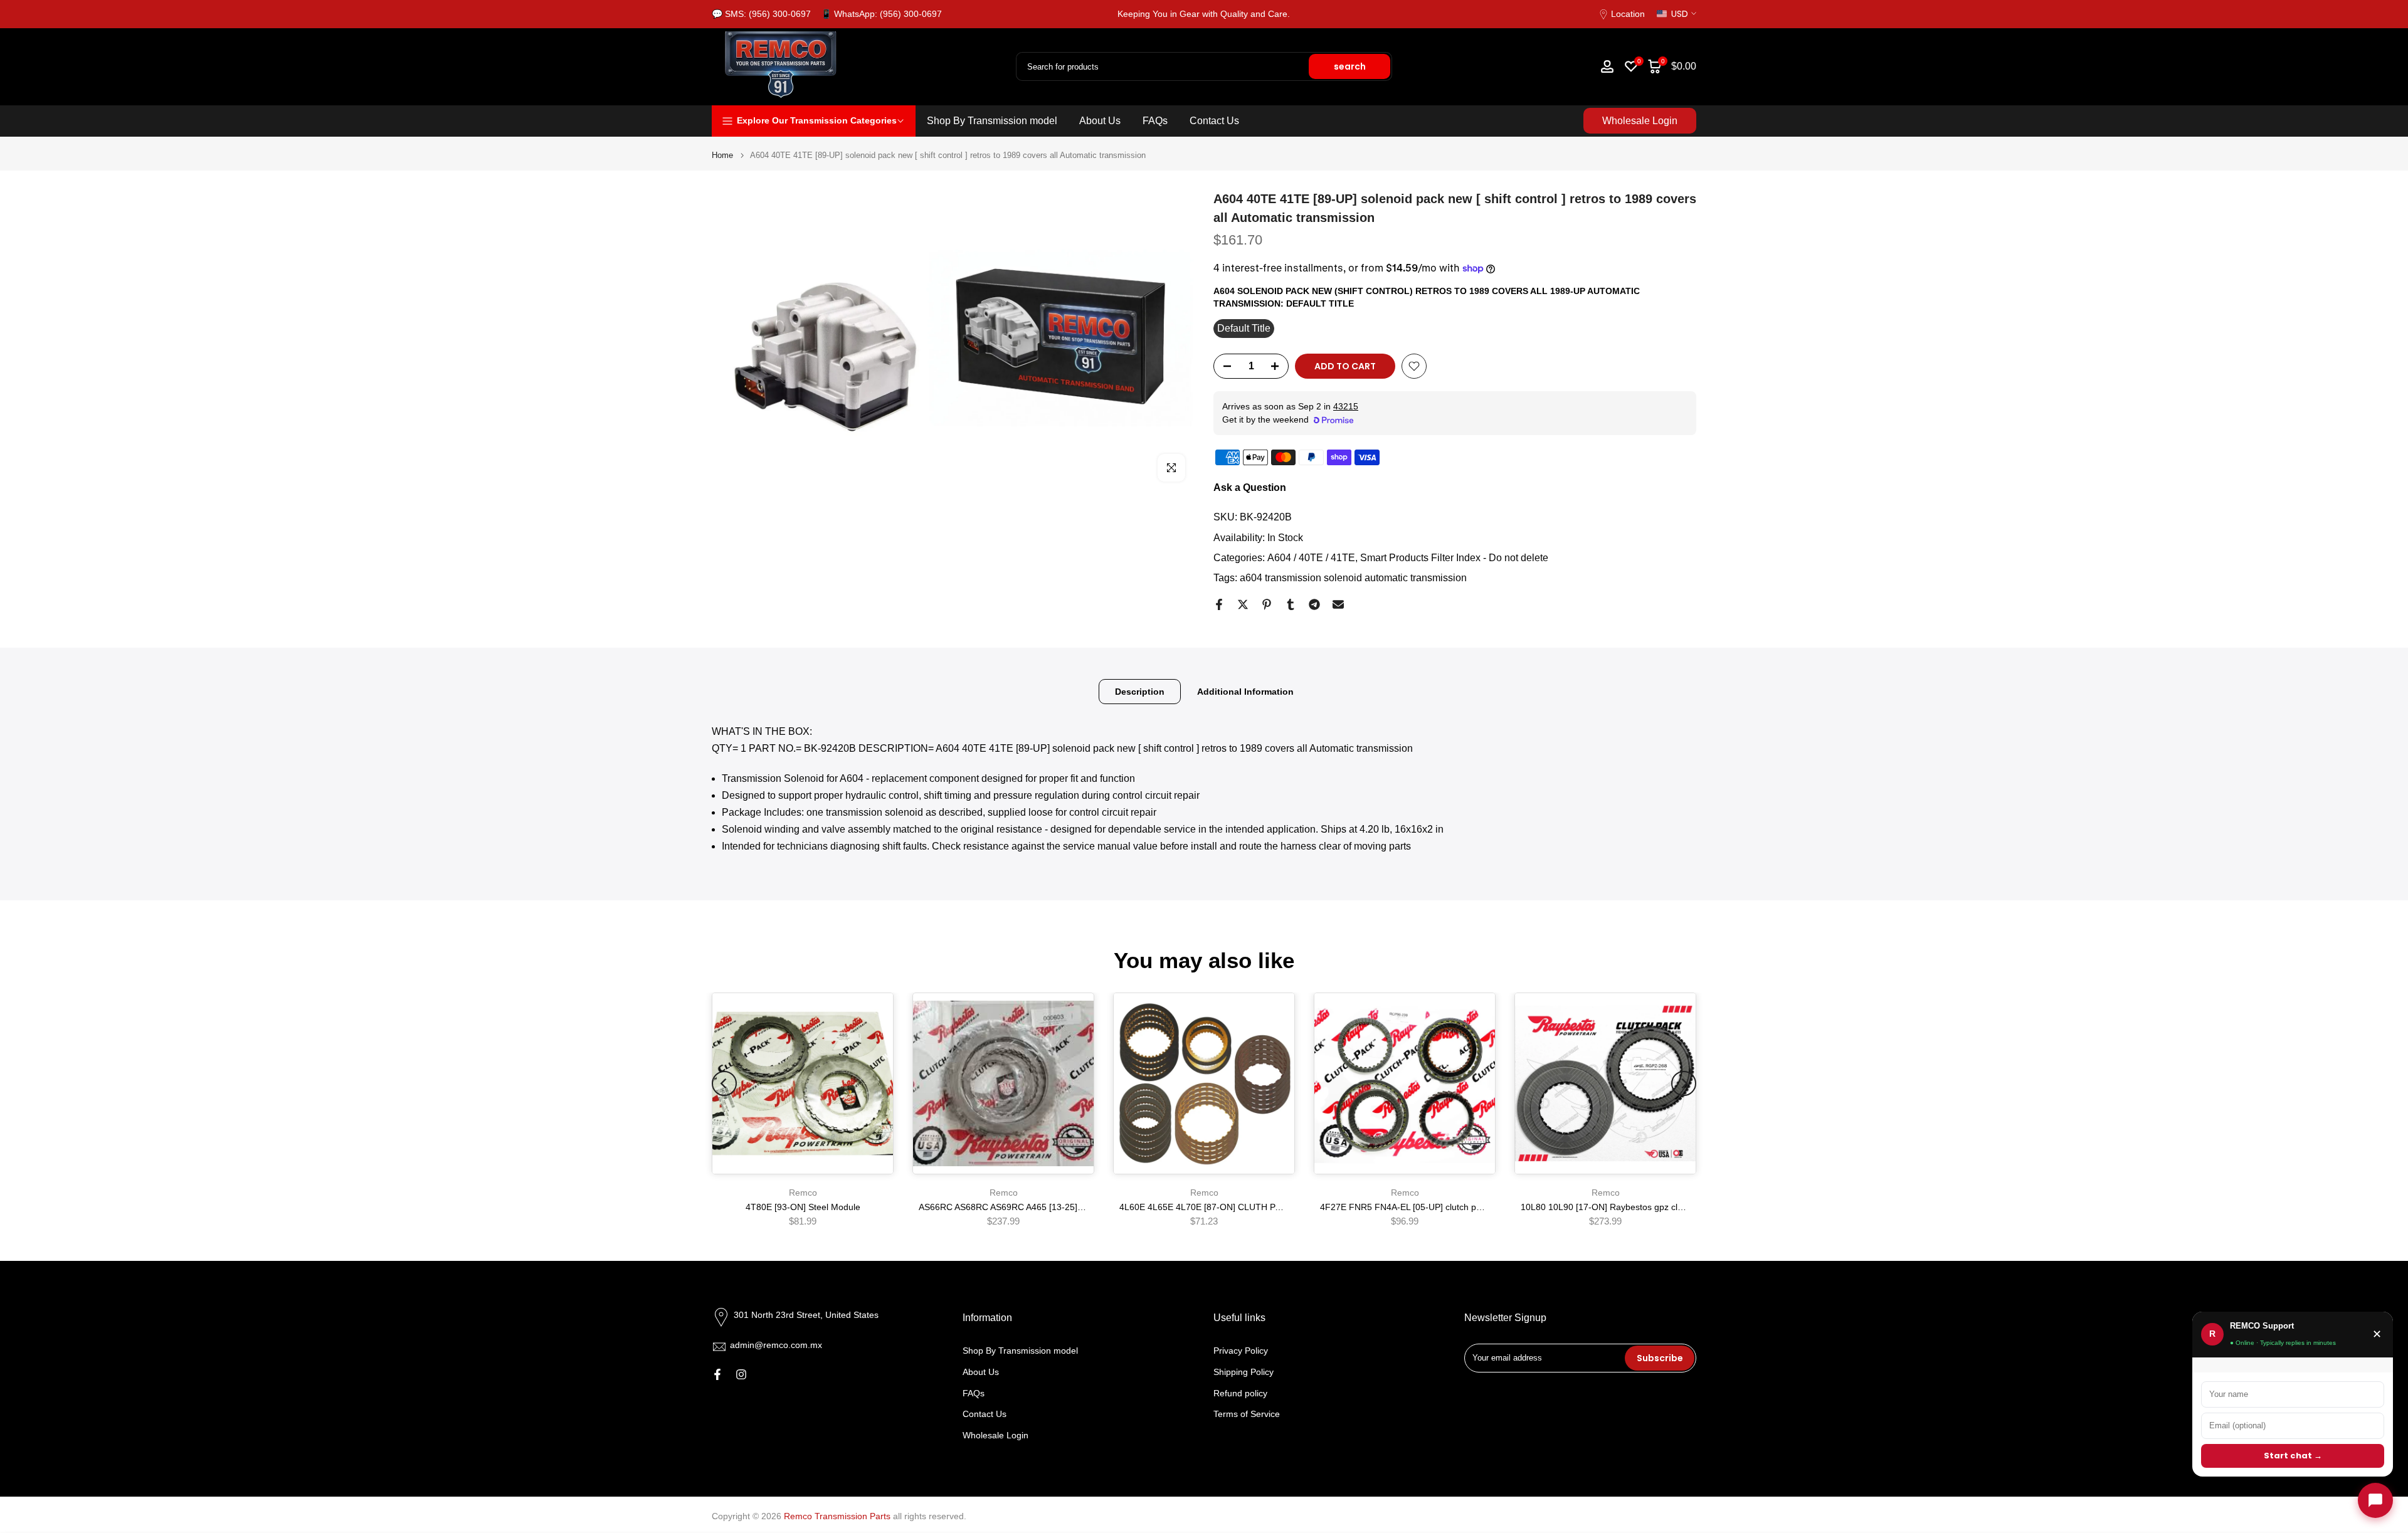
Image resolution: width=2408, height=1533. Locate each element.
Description (1140, 692)
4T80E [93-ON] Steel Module (803, 1207)
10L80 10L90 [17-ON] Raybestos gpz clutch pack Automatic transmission (1665, 1207)
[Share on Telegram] (1314, 604)
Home (722, 155)
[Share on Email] (1338, 604)
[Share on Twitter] (1243, 604)
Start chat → (2293, 1456)
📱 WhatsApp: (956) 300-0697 (881, 14)
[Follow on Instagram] (741, 1374)
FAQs (1155, 121)
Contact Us (1214, 121)
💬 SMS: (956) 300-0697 (761, 14)
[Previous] (724, 1083)
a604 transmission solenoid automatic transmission (1353, 578)
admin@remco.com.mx (776, 1345)
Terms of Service (1247, 1414)
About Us (1100, 121)
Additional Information (1245, 692)
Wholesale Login (1640, 121)
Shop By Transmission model (992, 121)
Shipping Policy (1244, 1371)
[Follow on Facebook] (717, 1374)
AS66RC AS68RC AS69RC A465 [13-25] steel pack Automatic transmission (1066, 1207)
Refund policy (1240, 1393)
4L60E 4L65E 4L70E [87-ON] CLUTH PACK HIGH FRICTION (1240, 1207)
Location (1628, 14)
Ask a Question (1250, 487)
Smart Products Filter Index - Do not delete (1454, 558)
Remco (803, 1193)
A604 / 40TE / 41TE (1311, 558)
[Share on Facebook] (1219, 604)
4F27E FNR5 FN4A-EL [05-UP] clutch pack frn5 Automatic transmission (1461, 1207)
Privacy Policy (1241, 1351)
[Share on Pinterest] (1267, 604)
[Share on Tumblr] (1291, 604)
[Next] (1684, 1083)
